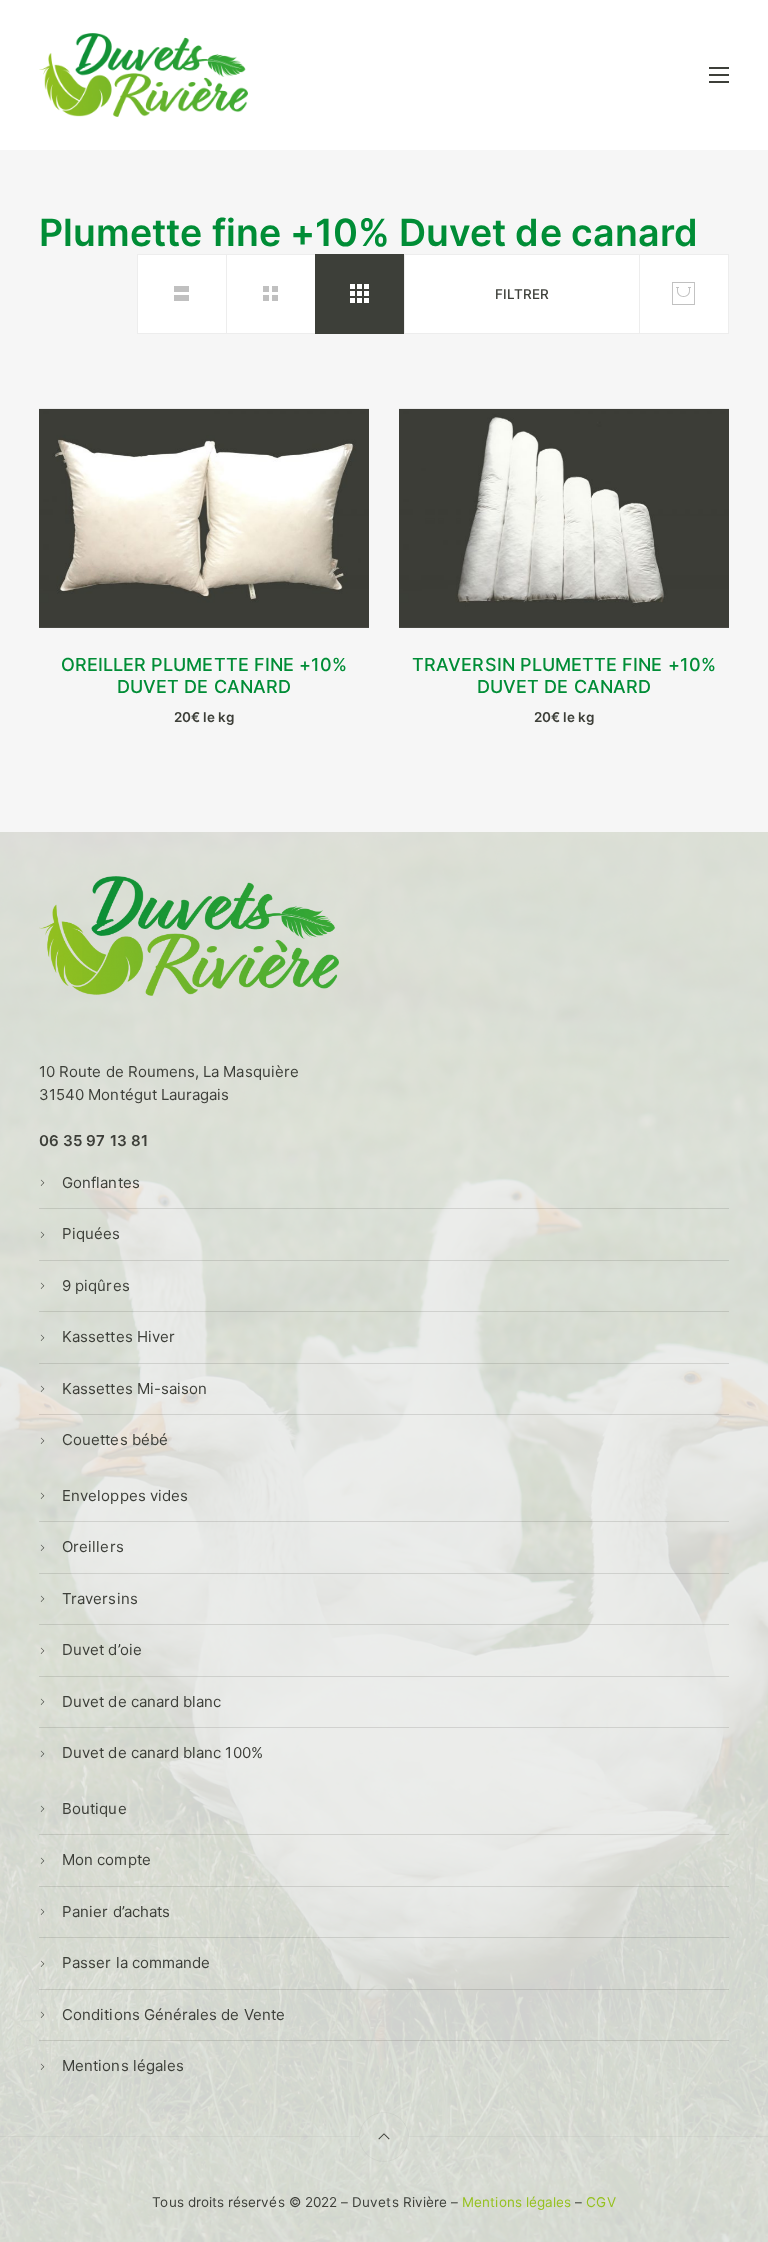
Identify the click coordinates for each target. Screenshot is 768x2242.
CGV (600, 2202)
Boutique (94, 1808)
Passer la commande (136, 1962)
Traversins (100, 1598)
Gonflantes (101, 1182)
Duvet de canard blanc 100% (162, 1752)
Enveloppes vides (125, 1495)
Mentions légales (123, 2065)
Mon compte (106, 1859)
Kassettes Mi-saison (134, 1388)
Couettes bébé (115, 1439)
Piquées (91, 1233)
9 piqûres (96, 1285)
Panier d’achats (116, 1911)
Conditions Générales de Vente (173, 2014)
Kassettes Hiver (118, 1336)
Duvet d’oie (102, 1649)
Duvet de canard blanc (141, 1701)
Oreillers (93, 1546)
